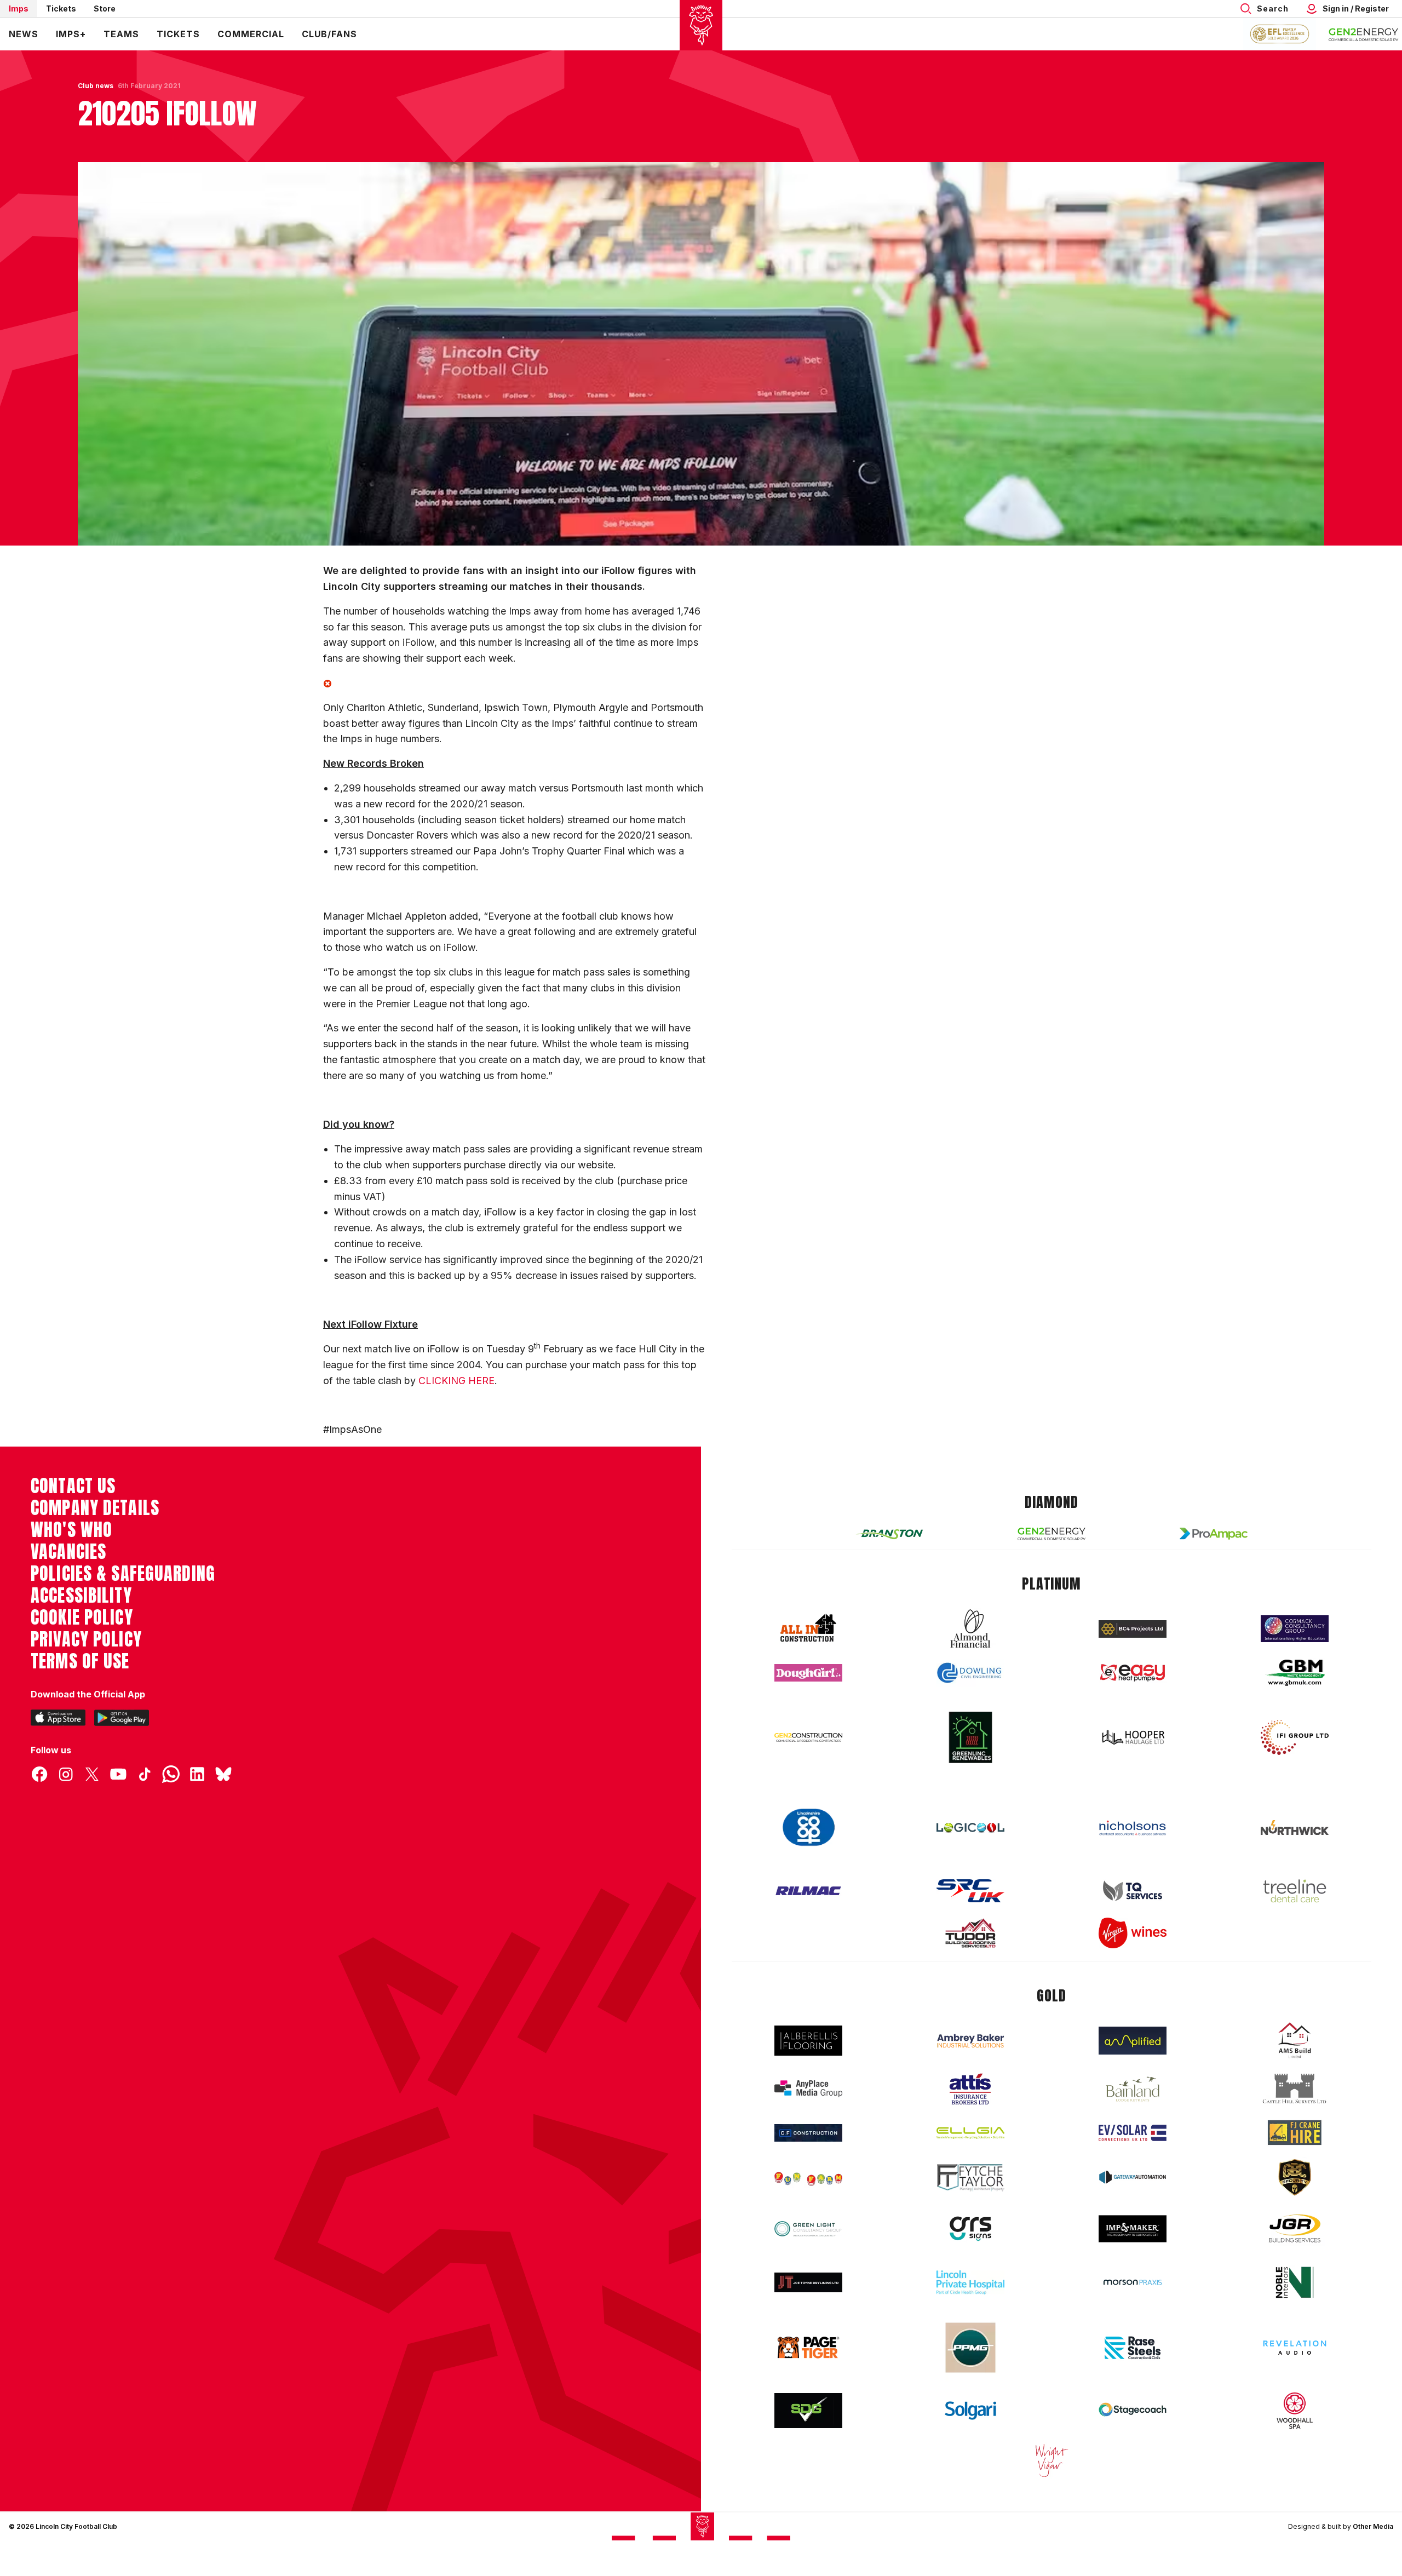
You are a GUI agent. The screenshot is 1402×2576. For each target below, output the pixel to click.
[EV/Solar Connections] (1133, 2133)
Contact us (73, 1486)
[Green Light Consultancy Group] (808, 2229)
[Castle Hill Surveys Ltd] (1295, 2089)
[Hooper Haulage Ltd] (1133, 1737)
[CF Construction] (808, 2133)
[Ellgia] (970, 2133)
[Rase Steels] (1133, 2348)
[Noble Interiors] (1295, 2282)
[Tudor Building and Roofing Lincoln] (970, 1933)
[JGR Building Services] (1295, 2229)
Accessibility (81, 1596)
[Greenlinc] (970, 1737)
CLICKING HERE (456, 1381)
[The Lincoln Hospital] (970, 2282)
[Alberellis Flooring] (808, 2041)
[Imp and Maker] (1133, 2229)
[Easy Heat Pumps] (1133, 1673)
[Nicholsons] (1133, 1828)
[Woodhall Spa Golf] (1295, 2411)
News (24, 34)
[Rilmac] (808, 1891)
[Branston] (889, 1534)
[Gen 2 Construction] (808, 1737)
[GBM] (1295, 1673)
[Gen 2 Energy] (1051, 1534)
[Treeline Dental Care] (1295, 1891)
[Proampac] (1214, 1533)
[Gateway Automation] (1133, 2177)
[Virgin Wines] (1133, 1933)
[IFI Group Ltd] (1295, 1737)
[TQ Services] (1133, 1891)
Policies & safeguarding (123, 1574)
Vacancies (68, 1552)
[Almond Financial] (970, 1628)
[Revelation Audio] (1295, 2347)
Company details (95, 1508)
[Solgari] (970, 2411)
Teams (121, 34)
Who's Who (71, 1530)
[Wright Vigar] (1051, 2460)
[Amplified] (1133, 2041)
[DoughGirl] (808, 1673)
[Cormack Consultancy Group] (1295, 1629)
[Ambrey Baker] (970, 2041)
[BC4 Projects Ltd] (1133, 1629)
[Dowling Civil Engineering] (970, 1673)
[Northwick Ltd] (1295, 1827)
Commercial (251, 34)
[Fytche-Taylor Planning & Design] (970, 2178)
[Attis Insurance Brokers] (970, 2089)
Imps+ (71, 34)
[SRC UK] (970, 1891)
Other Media (1373, 2526)
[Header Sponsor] (1364, 34)
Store (105, 8)
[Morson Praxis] (1133, 2282)
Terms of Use (80, 1661)
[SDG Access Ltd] (808, 2411)
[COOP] (808, 1828)
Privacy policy (86, 1639)
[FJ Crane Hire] (1295, 2133)
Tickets (61, 8)
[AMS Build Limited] (1295, 2040)
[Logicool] (970, 1828)
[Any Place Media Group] (808, 2089)
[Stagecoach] (1133, 2411)
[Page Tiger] (808, 2347)
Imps (19, 8)
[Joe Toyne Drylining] (808, 2282)
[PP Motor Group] (970, 2348)
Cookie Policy (82, 1617)
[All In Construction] (808, 1628)
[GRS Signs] (970, 2229)
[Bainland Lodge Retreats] (1133, 2089)
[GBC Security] (1295, 2177)
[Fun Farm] (808, 2178)
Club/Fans (329, 34)
